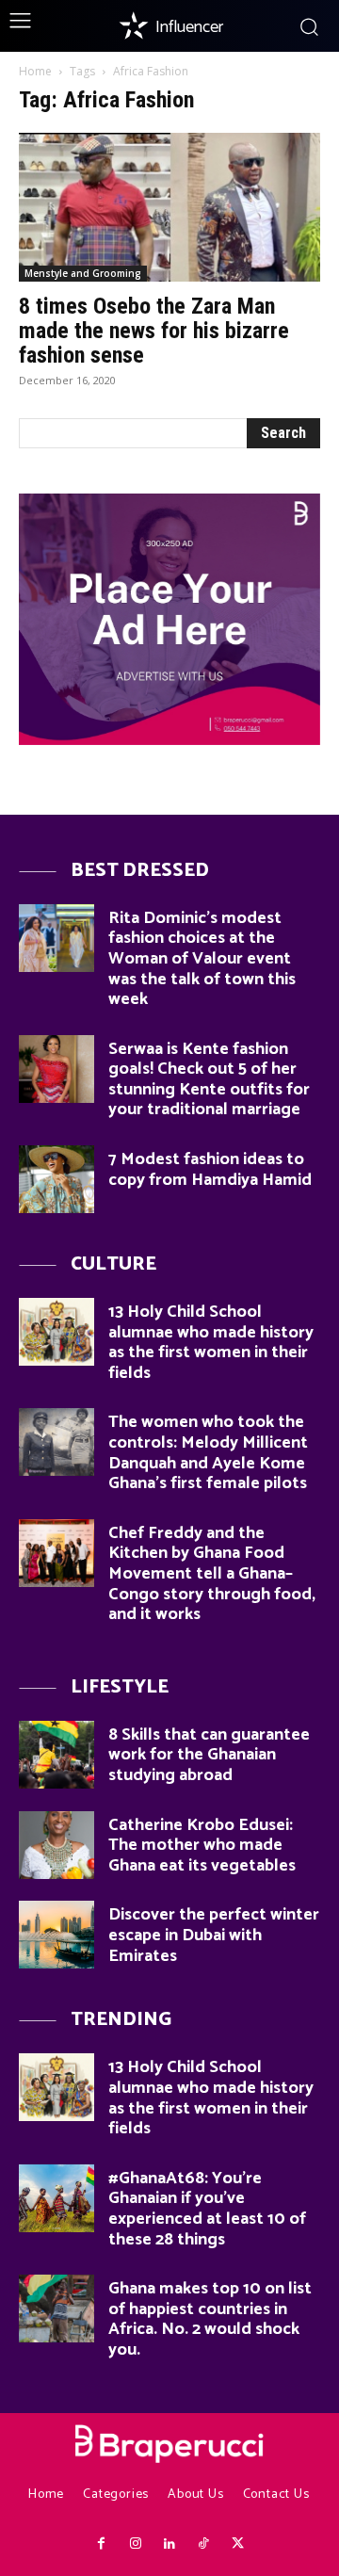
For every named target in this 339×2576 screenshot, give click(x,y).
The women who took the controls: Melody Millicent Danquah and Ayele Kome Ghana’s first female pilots (208, 1453)
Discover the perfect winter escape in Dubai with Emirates (214, 1935)
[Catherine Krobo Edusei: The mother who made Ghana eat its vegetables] (56, 1845)
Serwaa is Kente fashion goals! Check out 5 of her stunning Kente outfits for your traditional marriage (209, 1080)
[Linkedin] (169, 2544)
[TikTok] (203, 2544)
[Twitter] (238, 2544)
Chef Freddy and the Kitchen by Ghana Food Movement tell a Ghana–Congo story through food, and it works (212, 1574)
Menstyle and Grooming (83, 273)
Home (35, 71)
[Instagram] (135, 2544)
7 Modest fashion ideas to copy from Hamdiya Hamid (210, 1170)
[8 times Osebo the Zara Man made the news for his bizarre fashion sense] (169, 207)
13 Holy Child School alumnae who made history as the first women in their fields (211, 1343)
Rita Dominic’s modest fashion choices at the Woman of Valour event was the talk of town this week (202, 959)
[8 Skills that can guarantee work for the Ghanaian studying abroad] (56, 1755)
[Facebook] (101, 2544)
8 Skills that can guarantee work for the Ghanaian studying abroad (209, 1755)
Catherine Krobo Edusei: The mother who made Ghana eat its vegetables (202, 1846)
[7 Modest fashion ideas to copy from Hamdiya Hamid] (56, 1179)
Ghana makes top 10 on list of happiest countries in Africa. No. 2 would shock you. (210, 2319)
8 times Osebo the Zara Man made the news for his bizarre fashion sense (154, 331)
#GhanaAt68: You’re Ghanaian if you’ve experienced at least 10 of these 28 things (207, 2209)
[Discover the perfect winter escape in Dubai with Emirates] (56, 1935)
